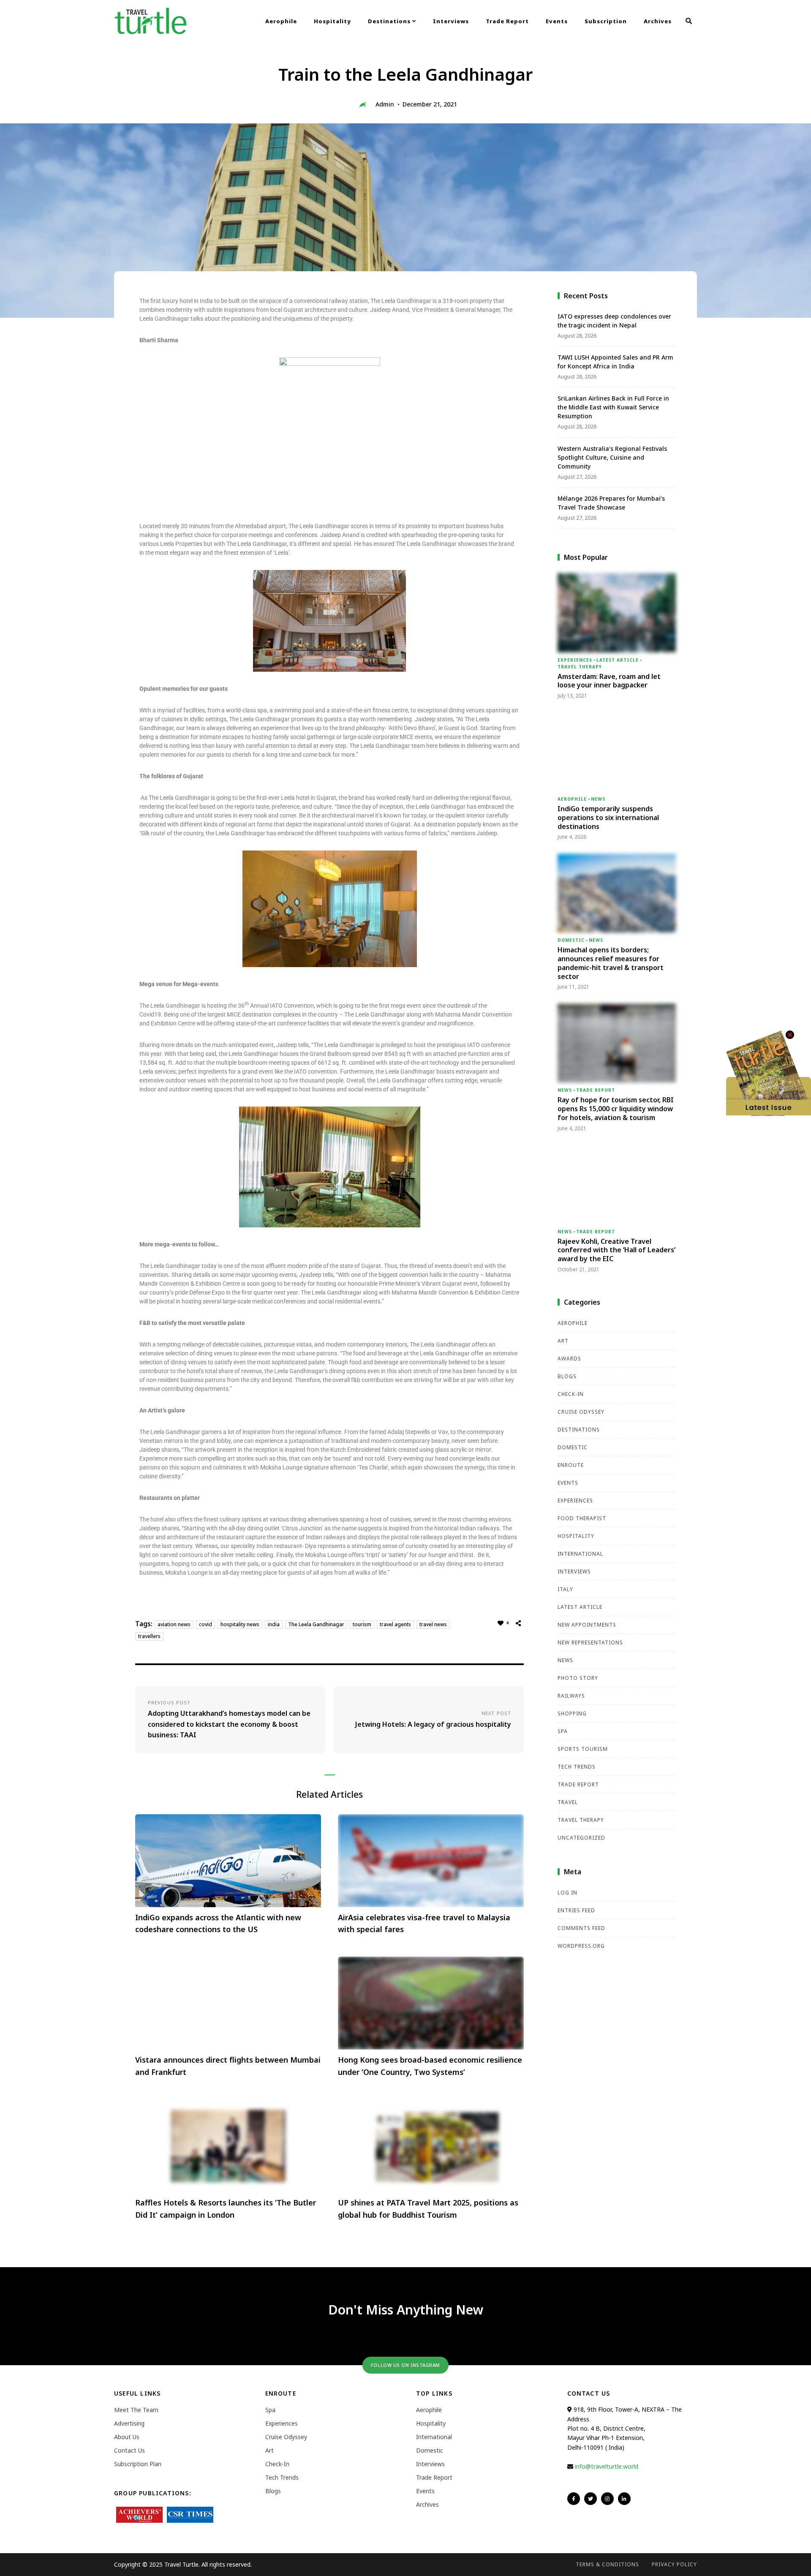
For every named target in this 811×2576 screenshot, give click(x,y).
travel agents (395, 1624)
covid (205, 1624)
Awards (569, 1359)
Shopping (572, 1713)
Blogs (567, 1376)
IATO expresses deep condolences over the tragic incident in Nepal (614, 321)
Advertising (129, 2423)
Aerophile (281, 21)
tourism (362, 1624)
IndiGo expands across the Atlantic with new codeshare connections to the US (218, 1923)
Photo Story (578, 1678)
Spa (563, 1731)
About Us (127, 2437)
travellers (149, 1636)
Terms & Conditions (607, 2564)
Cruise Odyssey (581, 1412)
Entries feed (576, 1910)
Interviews (451, 21)
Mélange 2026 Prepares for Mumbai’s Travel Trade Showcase (611, 503)
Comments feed (581, 1928)
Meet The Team (136, 2410)
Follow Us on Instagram (405, 2365)
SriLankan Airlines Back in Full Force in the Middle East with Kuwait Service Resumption (613, 407)
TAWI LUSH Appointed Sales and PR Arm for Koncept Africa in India (615, 362)
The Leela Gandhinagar (316, 1624)
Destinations (390, 21)
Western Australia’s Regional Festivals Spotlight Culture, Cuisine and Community (612, 457)
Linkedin (624, 2499)
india (274, 1624)
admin (385, 104)
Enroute (571, 1465)
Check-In (571, 1394)
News (598, 799)
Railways (571, 1696)
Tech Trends (577, 1767)
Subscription (606, 21)
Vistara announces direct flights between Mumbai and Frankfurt (228, 2066)
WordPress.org (581, 1946)
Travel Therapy (580, 667)
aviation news (174, 1624)
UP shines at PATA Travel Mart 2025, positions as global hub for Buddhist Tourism (428, 2209)
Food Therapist (582, 1518)
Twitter (591, 2499)
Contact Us (129, 2450)
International (580, 1554)
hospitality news (240, 1624)
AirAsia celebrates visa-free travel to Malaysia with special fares (424, 1923)
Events (557, 21)
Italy (565, 1589)
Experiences (575, 660)
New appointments (587, 1625)
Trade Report (507, 21)
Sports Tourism (583, 1749)
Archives (658, 21)
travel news (433, 1624)
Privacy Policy (674, 2564)
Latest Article (618, 660)
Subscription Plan (138, 2464)
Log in (567, 1893)
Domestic (571, 940)
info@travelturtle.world (607, 2466)
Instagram (607, 2499)
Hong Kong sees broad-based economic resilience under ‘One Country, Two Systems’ (430, 2066)
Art (563, 1341)
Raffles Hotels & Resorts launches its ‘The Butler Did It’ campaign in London (226, 2209)
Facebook (574, 2499)
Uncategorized (581, 1838)
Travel (568, 1802)
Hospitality (332, 21)
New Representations (590, 1642)
